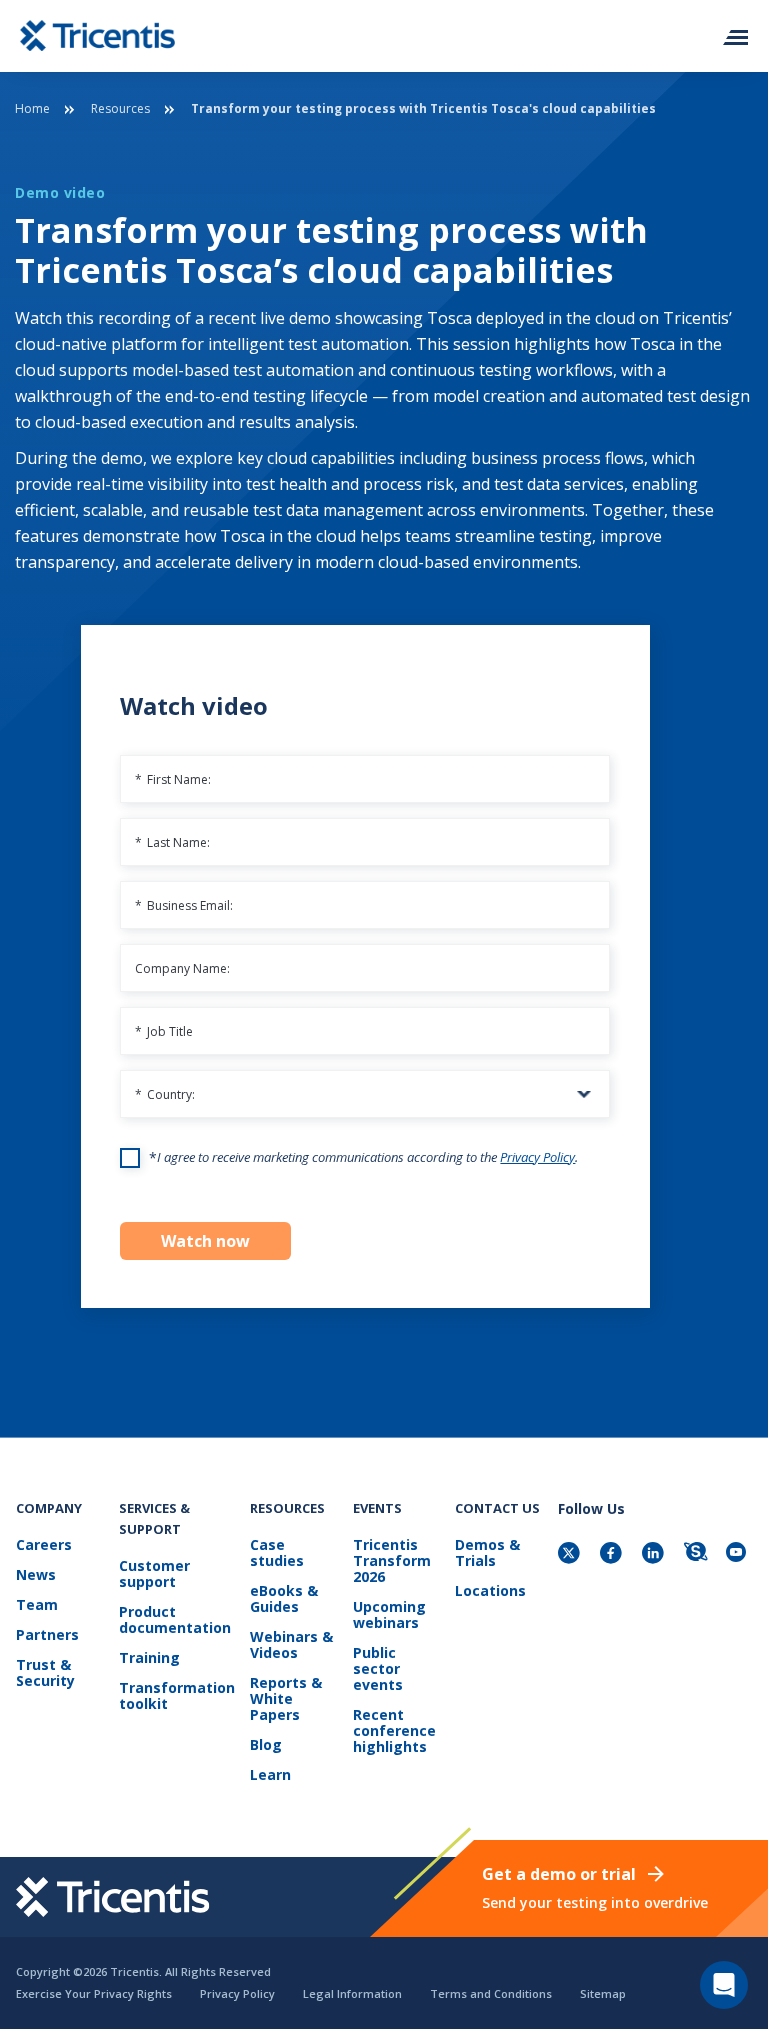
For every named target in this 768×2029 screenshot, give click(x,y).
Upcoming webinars (389, 1615)
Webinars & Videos (291, 1645)
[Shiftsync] (697, 1554)
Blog (266, 1745)
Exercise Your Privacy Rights (94, 1993)
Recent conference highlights (394, 1731)
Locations (490, 1591)
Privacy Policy (537, 1157)
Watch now (205, 1241)
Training (149, 1658)
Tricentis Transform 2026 (392, 1561)
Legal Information (352, 1993)
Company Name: (182, 968)
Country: (165, 1094)
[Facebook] (613, 1554)
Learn (270, 1775)
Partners (47, 1635)
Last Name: (172, 842)
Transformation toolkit (177, 1696)
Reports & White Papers (286, 1699)
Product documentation (175, 1620)
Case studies (277, 1553)
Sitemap (603, 1993)
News (36, 1575)
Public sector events (378, 1669)
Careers (44, 1545)
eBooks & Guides (284, 1599)
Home (32, 108)
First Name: (173, 779)
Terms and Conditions (491, 1993)
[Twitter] (571, 1554)
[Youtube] (739, 1554)
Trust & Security (45, 1673)
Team (37, 1605)
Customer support (154, 1574)
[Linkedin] (655, 1554)
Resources (120, 108)
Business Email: (184, 905)
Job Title (164, 1031)
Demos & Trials (487, 1553)
